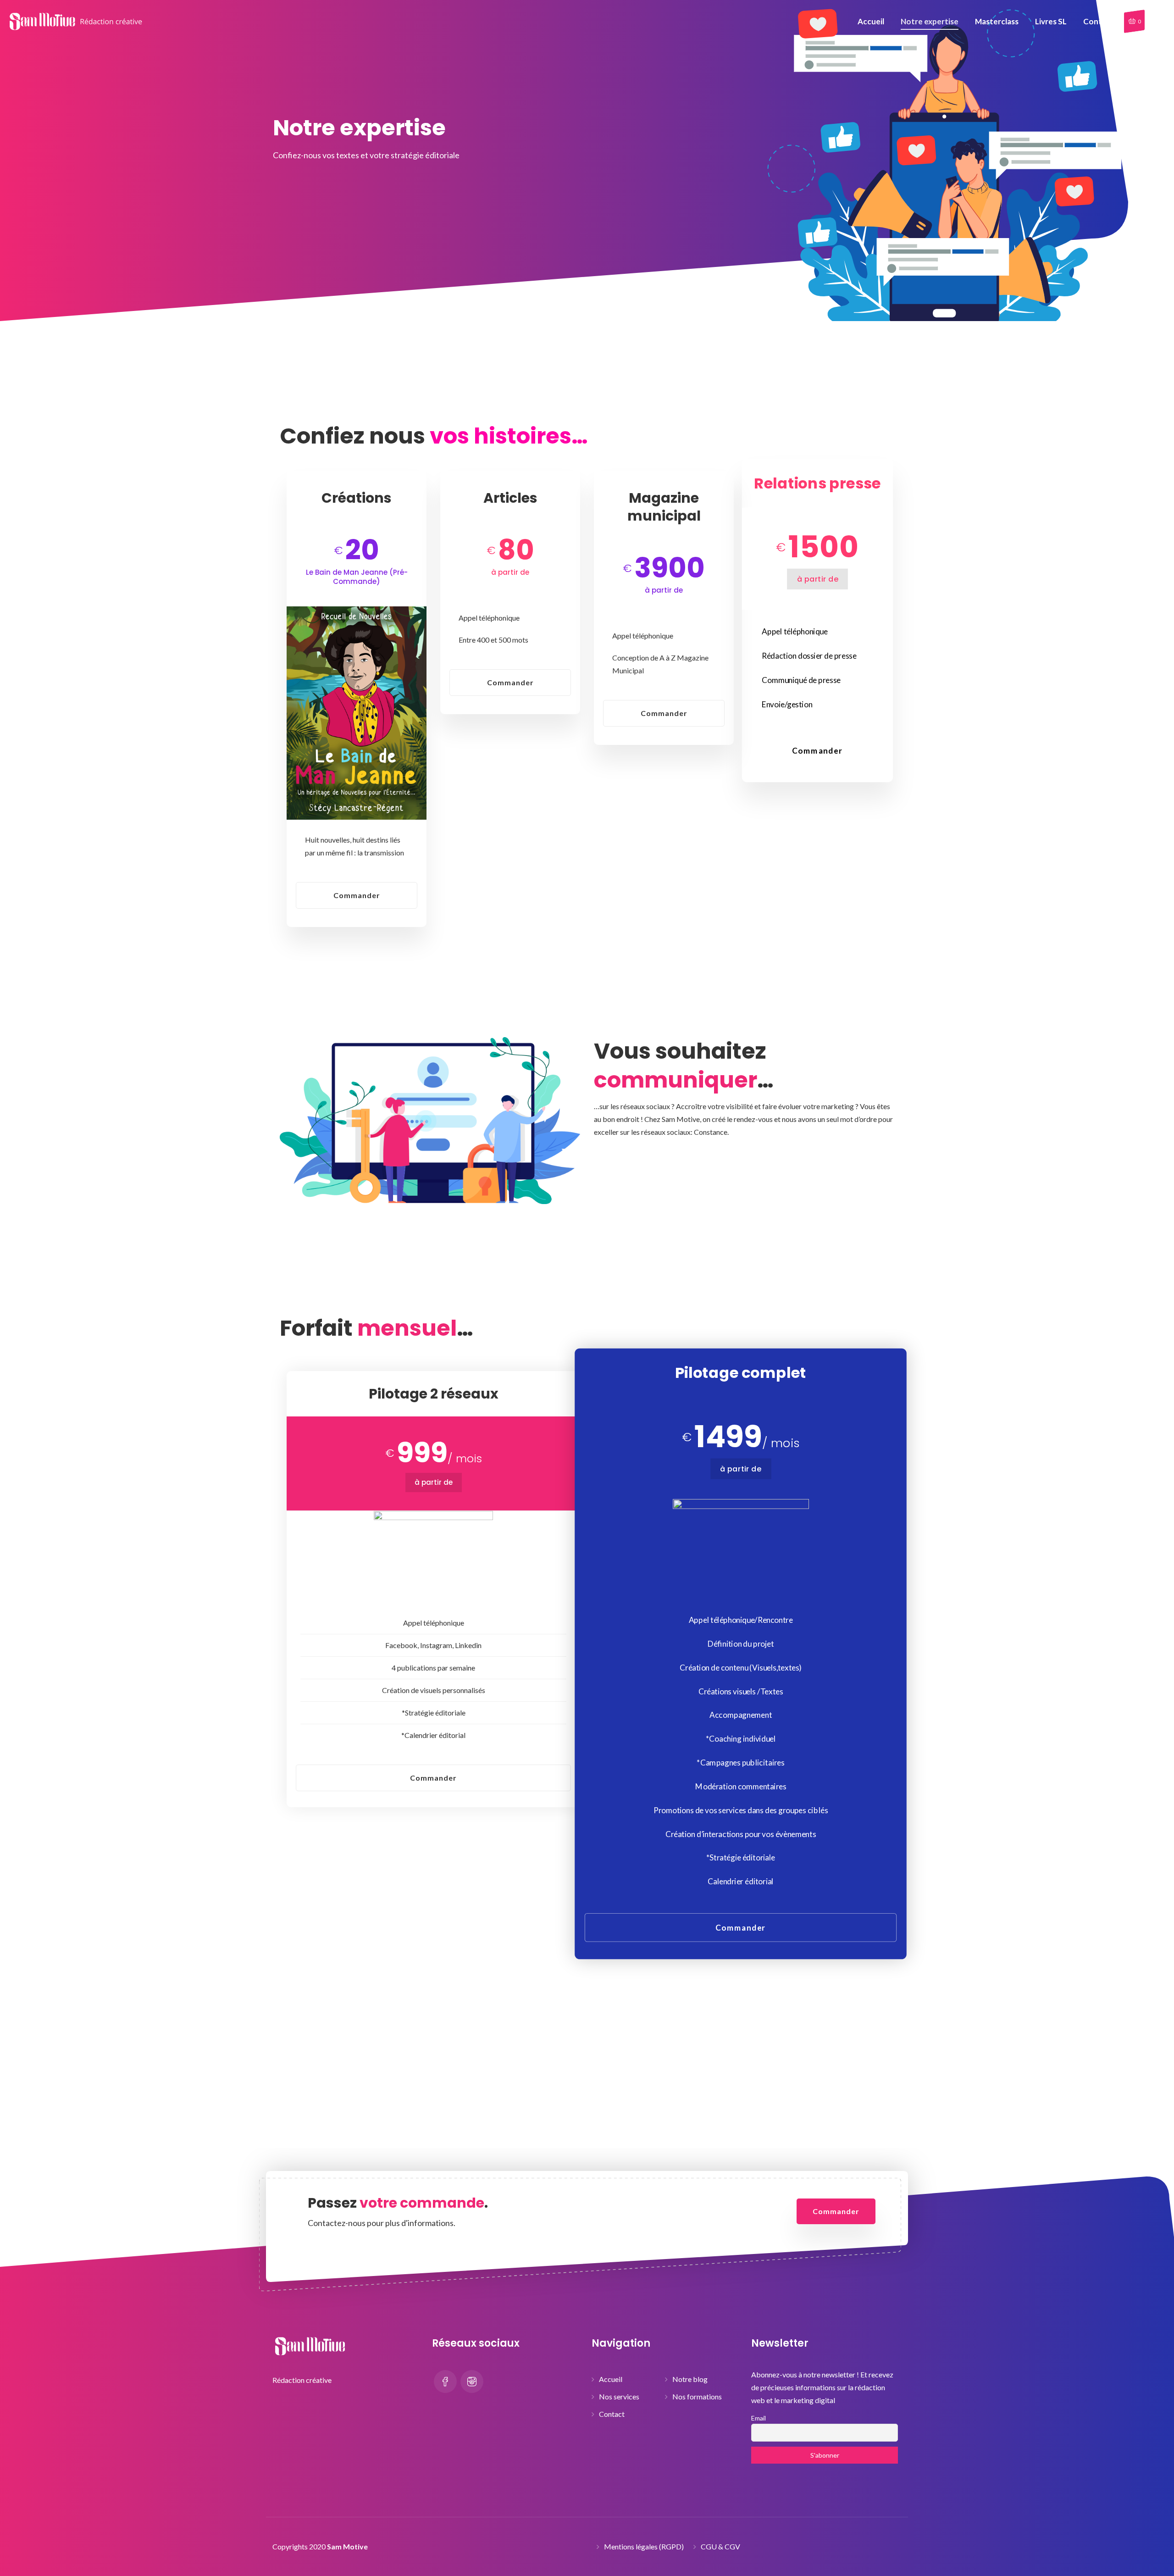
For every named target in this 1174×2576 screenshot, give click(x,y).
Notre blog (690, 2379)
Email (759, 2418)
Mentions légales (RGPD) (644, 2546)
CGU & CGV (720, 2546)
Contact (612, 2414)
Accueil (611, 2379)
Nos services (619, 2396)
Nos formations (697, 2396)
